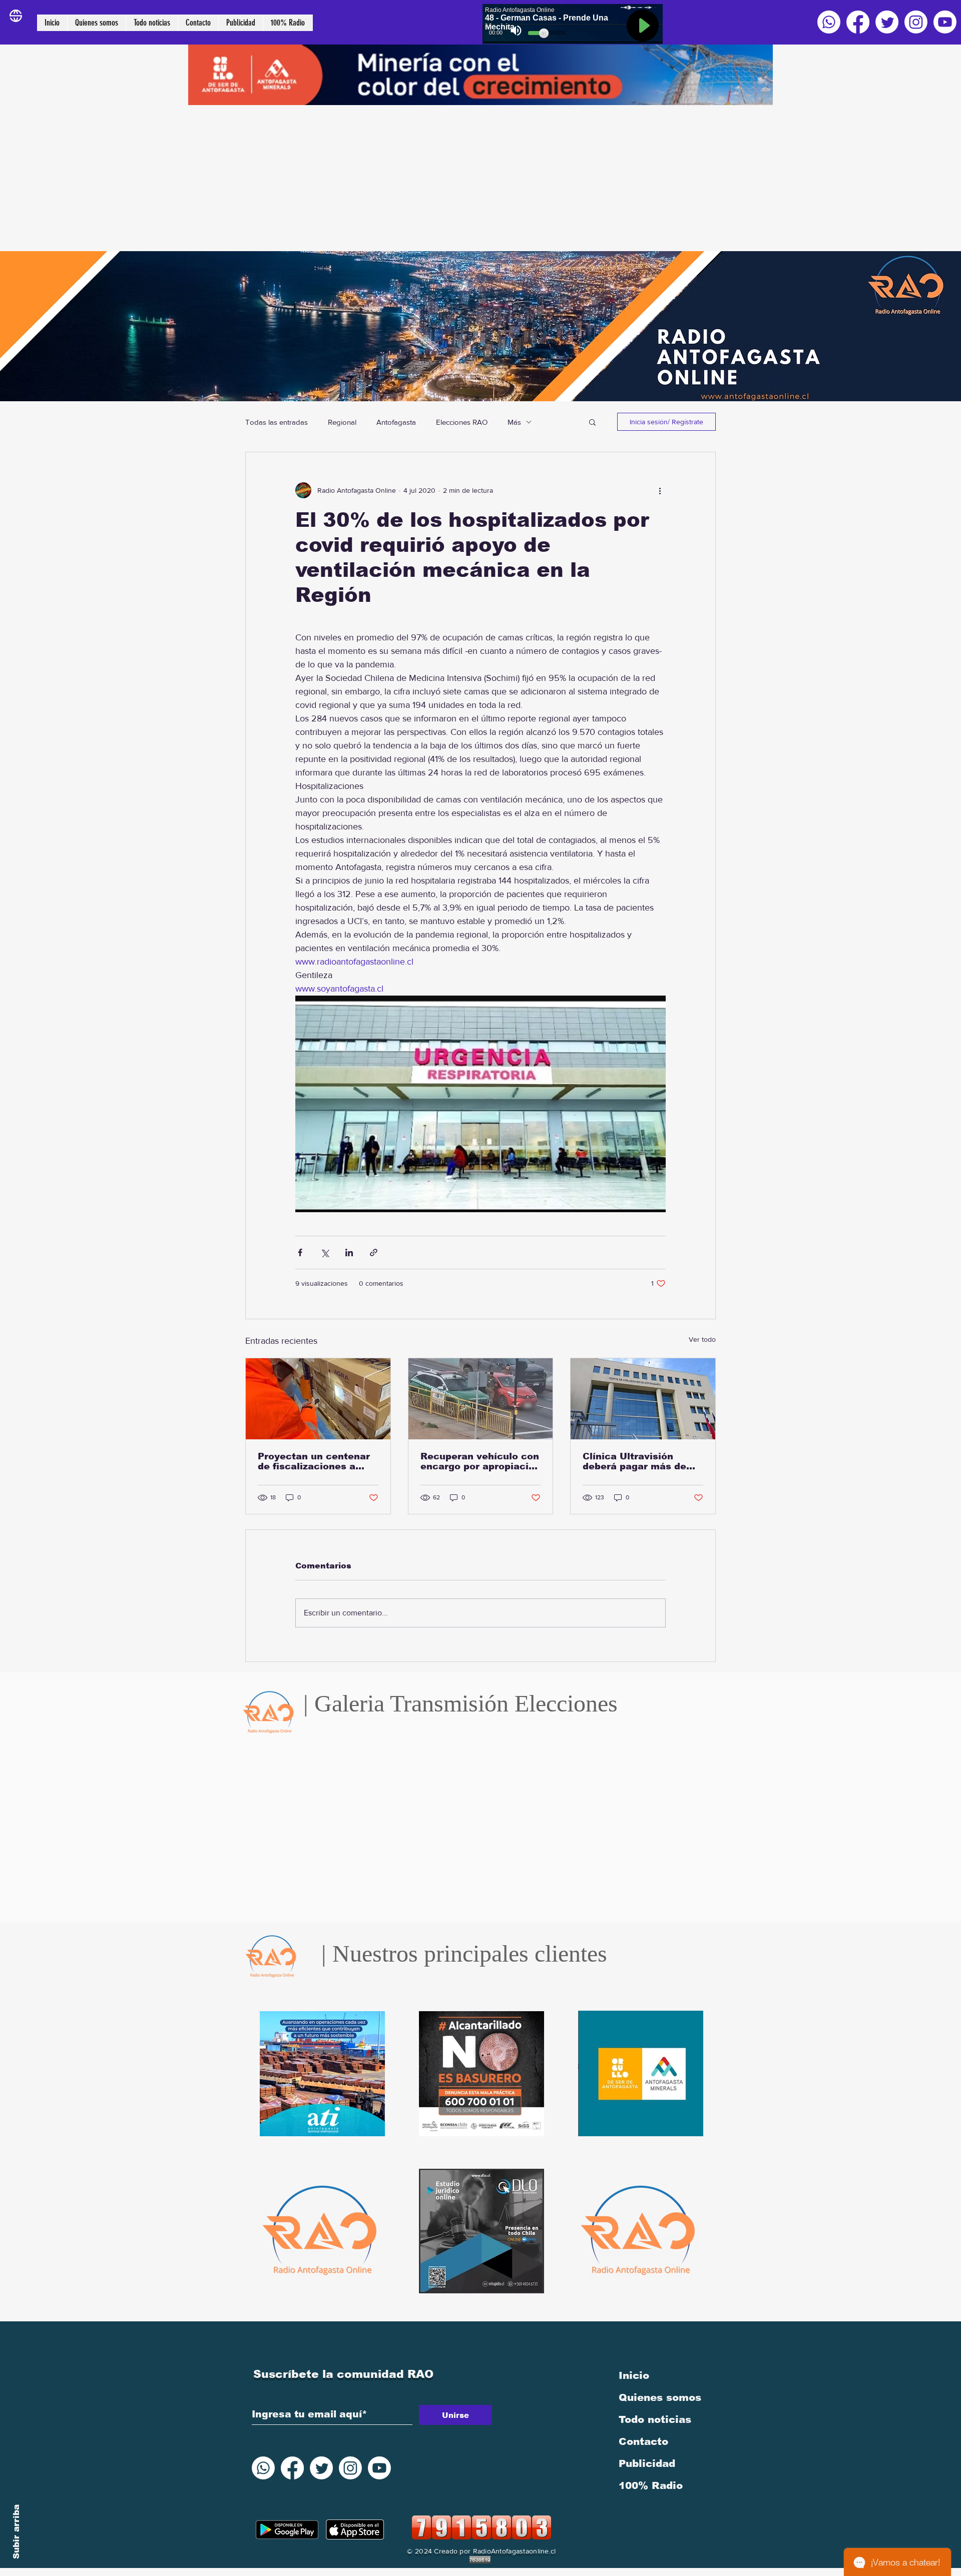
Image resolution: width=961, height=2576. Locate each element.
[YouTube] (945, 22)
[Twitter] (887, 22)
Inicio (634, 2375)
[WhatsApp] (829, 22)
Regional (342, 422)
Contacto (643, 2441)
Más (514, 422)
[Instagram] (916, 22)
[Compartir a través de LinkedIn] (349, 1252)
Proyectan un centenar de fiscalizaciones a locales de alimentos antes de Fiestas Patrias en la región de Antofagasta (318, 1461)
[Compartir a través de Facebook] (300, 1252)
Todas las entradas (277, 422)
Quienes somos (660, 2397)
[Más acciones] (660, 490)
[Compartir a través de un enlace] (374, 1252)
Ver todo (702, 1339)
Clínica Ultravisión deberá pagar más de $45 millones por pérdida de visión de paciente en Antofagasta (634, 1461)
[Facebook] (858, 22)
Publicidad (647, 2463)
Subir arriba (16, 2532)
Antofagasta (396, 422)
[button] (592, 422)
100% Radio (651, 2485)
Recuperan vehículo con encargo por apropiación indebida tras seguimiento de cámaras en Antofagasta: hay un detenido (480, 1461)
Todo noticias (655, 2419)
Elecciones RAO (462, 422)
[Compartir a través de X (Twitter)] (325, 1252)
